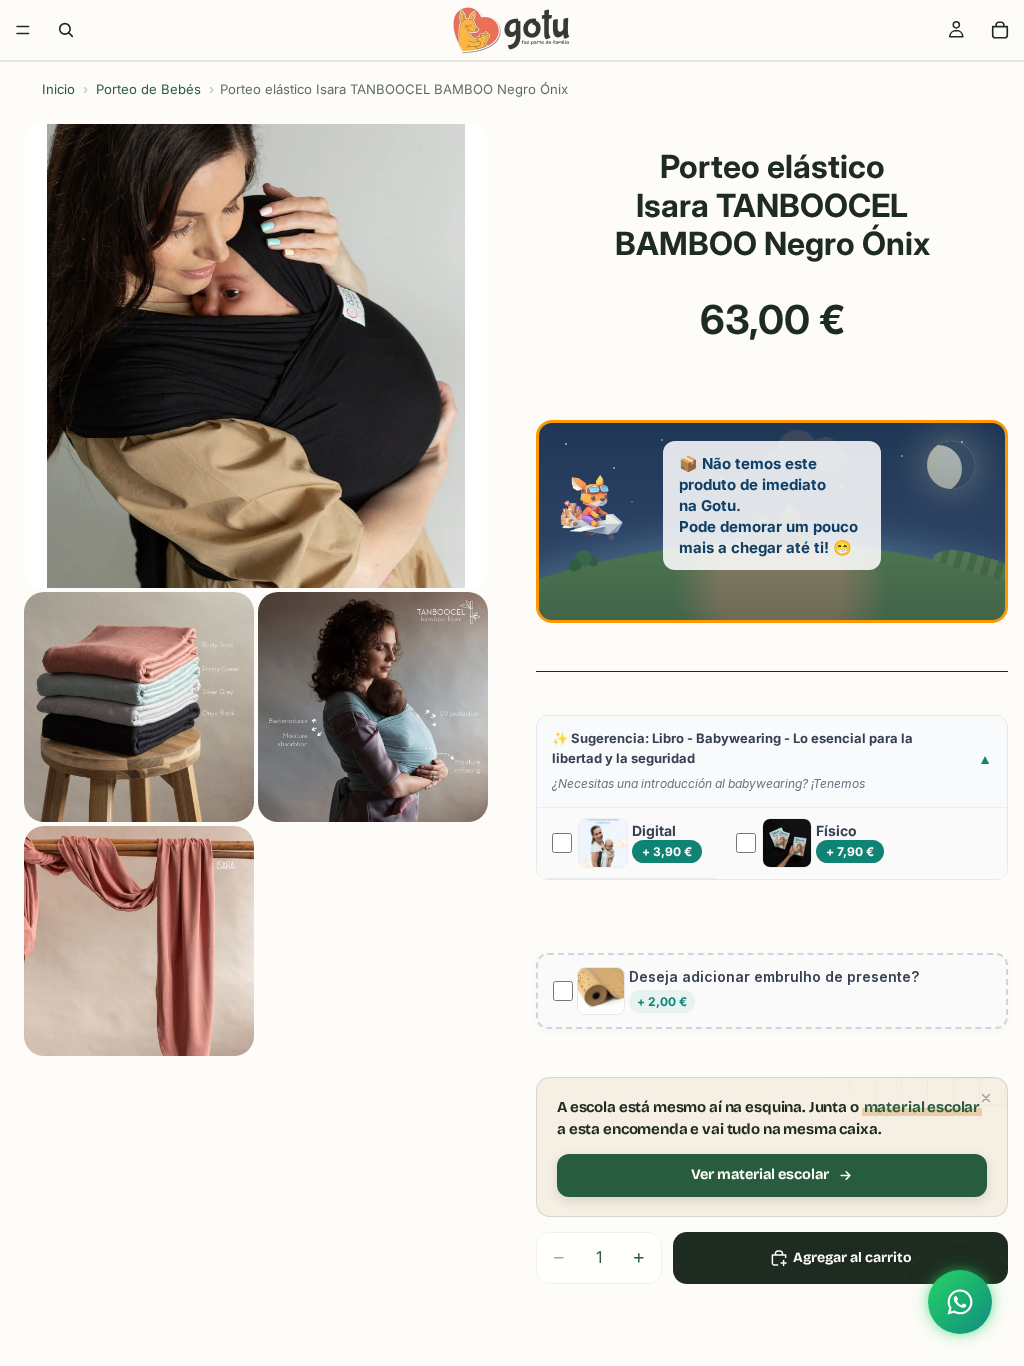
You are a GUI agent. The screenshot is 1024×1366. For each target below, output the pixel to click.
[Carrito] (1000, 30)
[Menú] (23, 30)
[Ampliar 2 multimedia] (139, 707)
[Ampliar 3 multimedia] (373, 707)
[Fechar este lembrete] (986, 1098)
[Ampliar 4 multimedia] (139, 941)
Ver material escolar (760, 1174)
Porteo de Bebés (148, 89)
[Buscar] (66, 30)
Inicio (58, 89)
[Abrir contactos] (960, 1302)
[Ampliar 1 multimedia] (256, 356)
